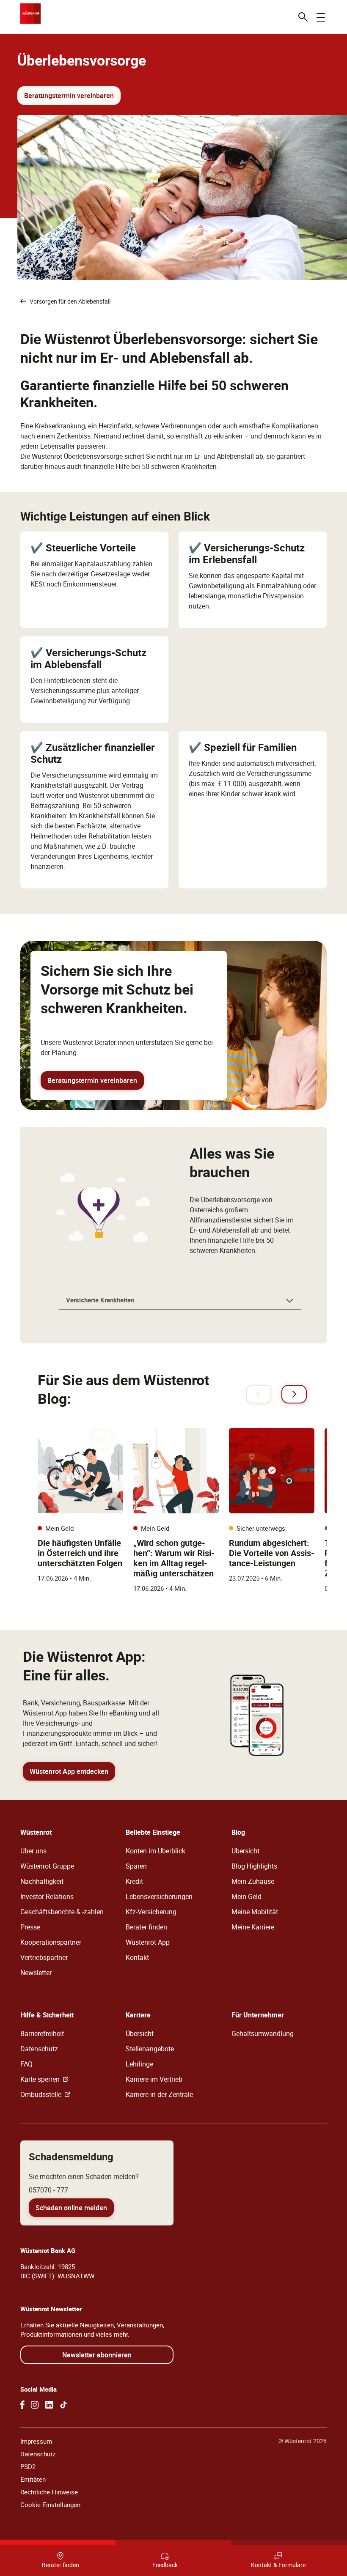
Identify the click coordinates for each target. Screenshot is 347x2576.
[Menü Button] (321, 17)
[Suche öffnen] (303, 17)
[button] (180, 1301)
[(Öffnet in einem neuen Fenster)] (22, 2405)
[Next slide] (294, 1394)
